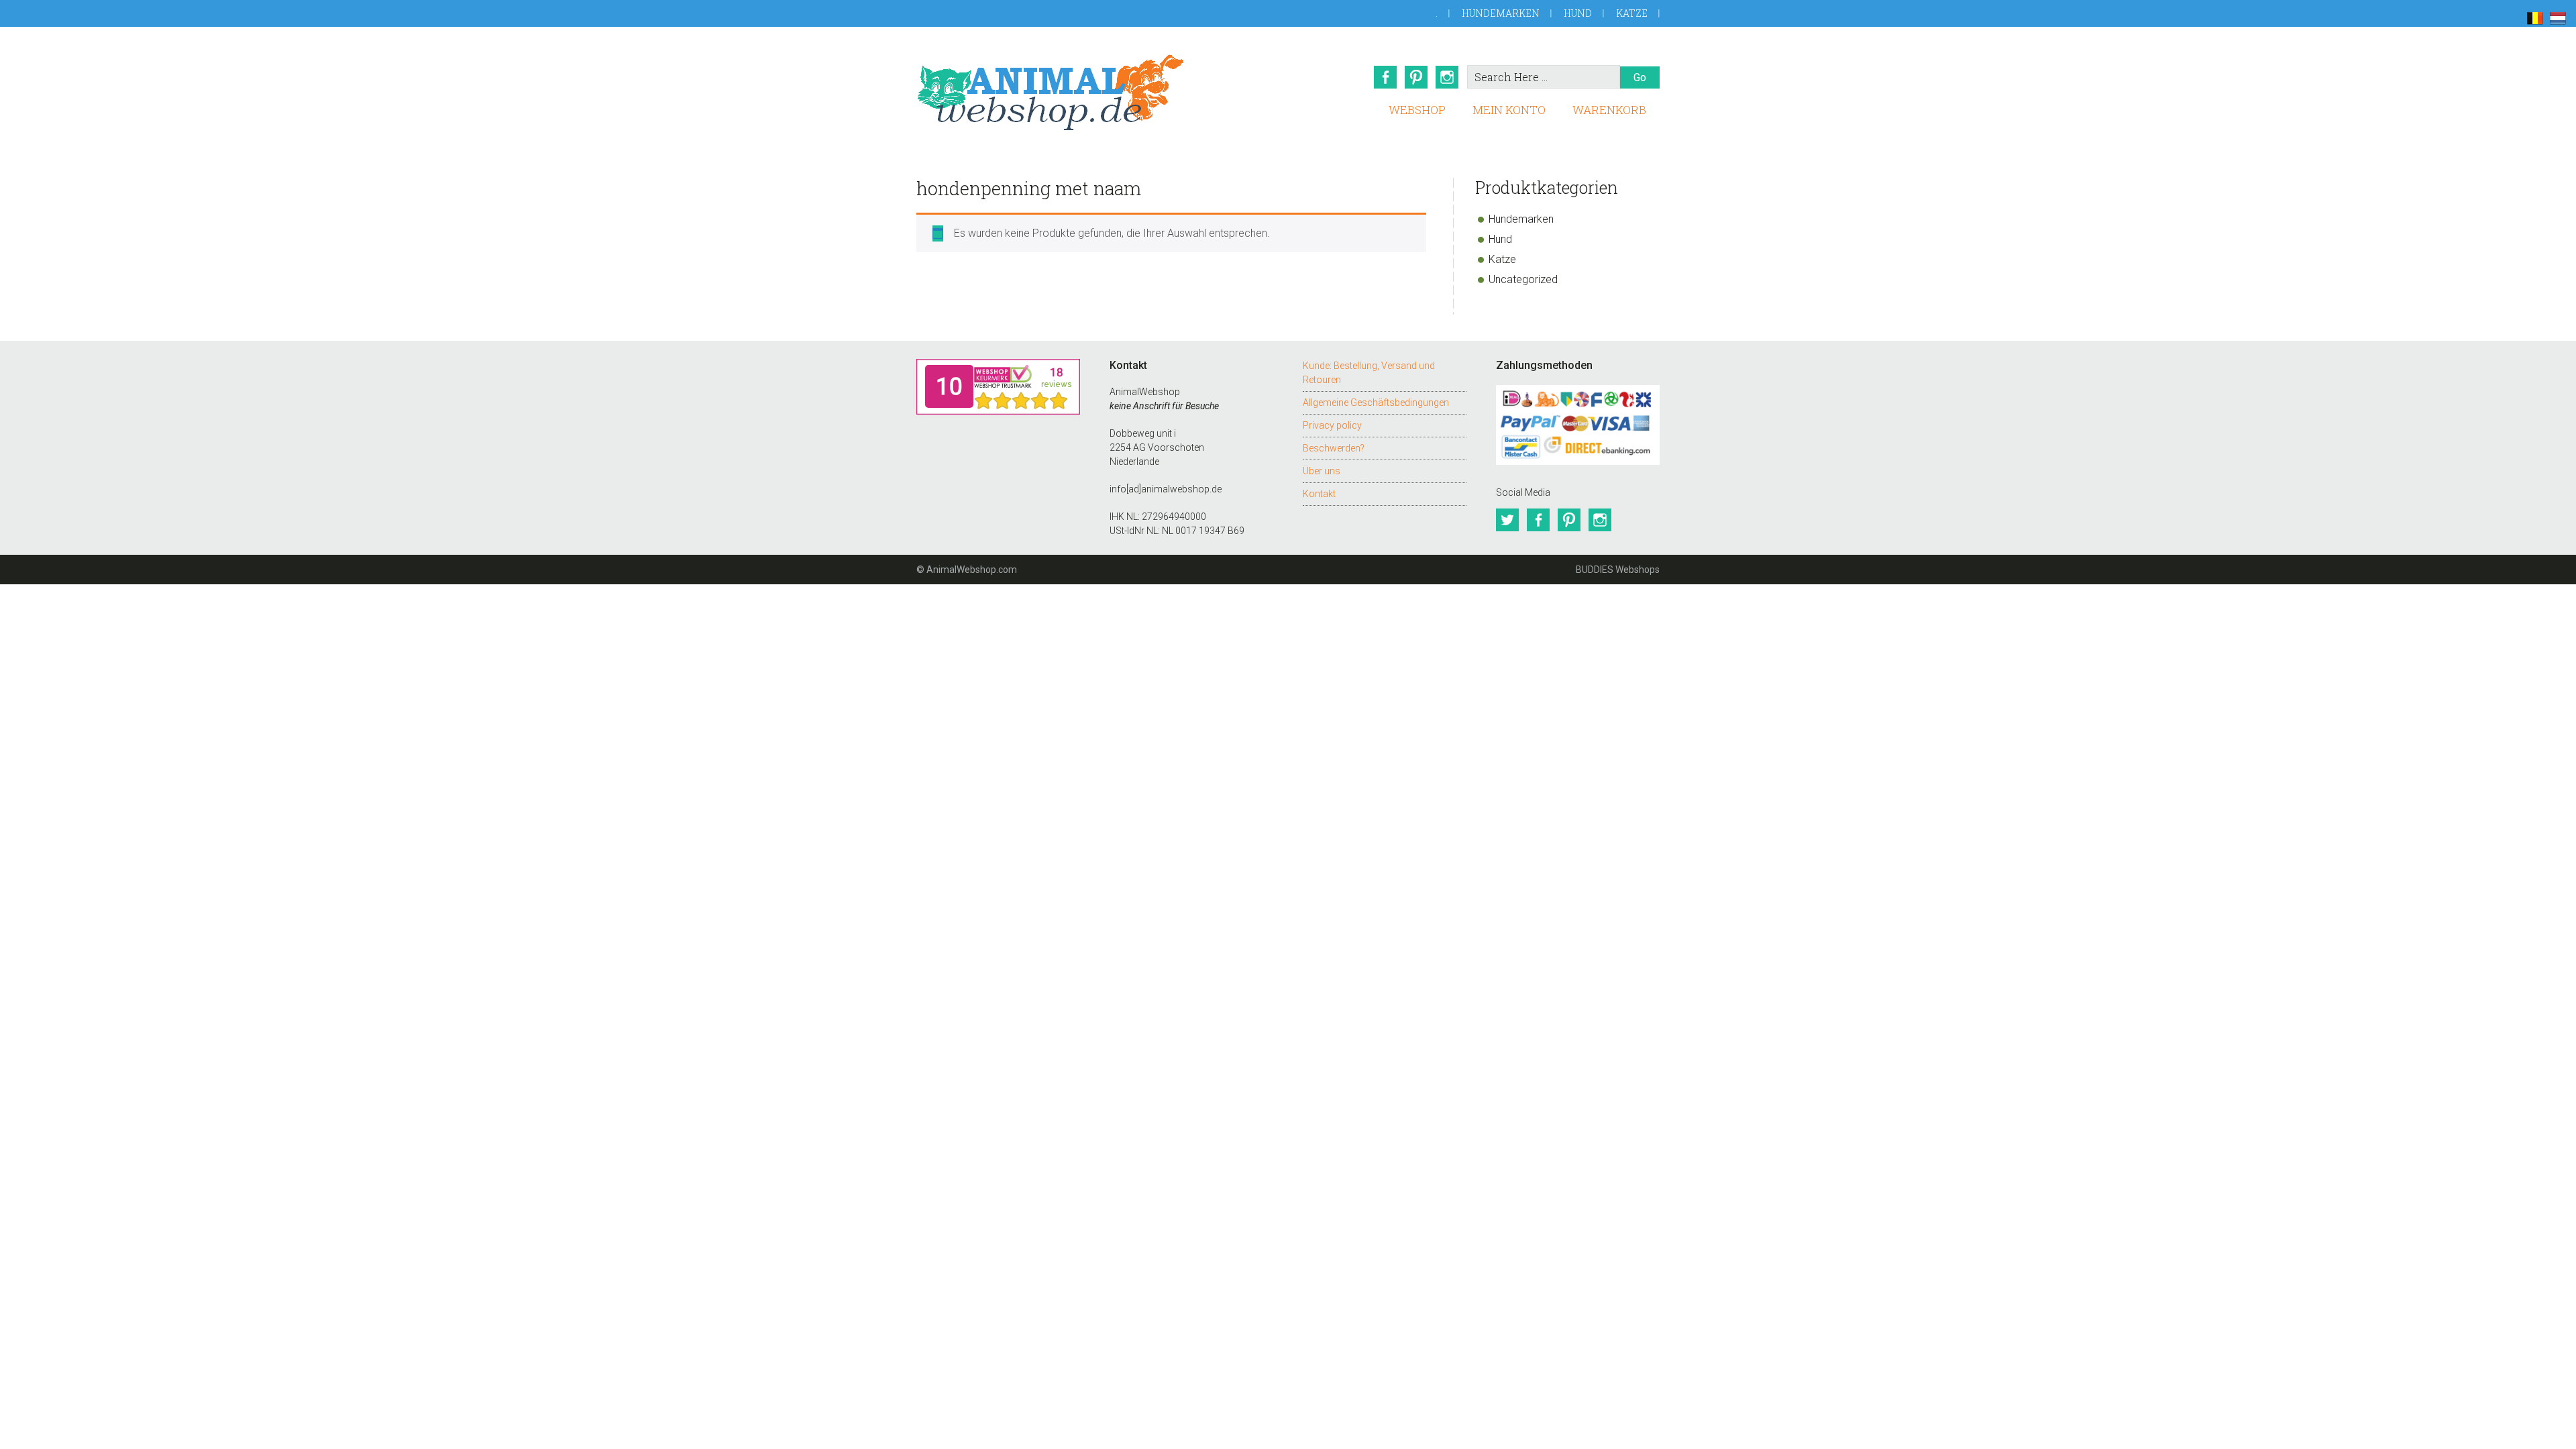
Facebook (1385, 77)
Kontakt (1319, 494)
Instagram (1447, 77)
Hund (1578, 13)
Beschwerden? (1334, 448)
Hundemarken (1501, 13)
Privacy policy (1332, 425)
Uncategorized (1523, 279)
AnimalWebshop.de (1051, 92)
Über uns (1322, 471)
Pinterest (1416, 77)
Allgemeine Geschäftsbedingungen (1376, 402)
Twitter (1507, 520)
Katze (1632, 13)
